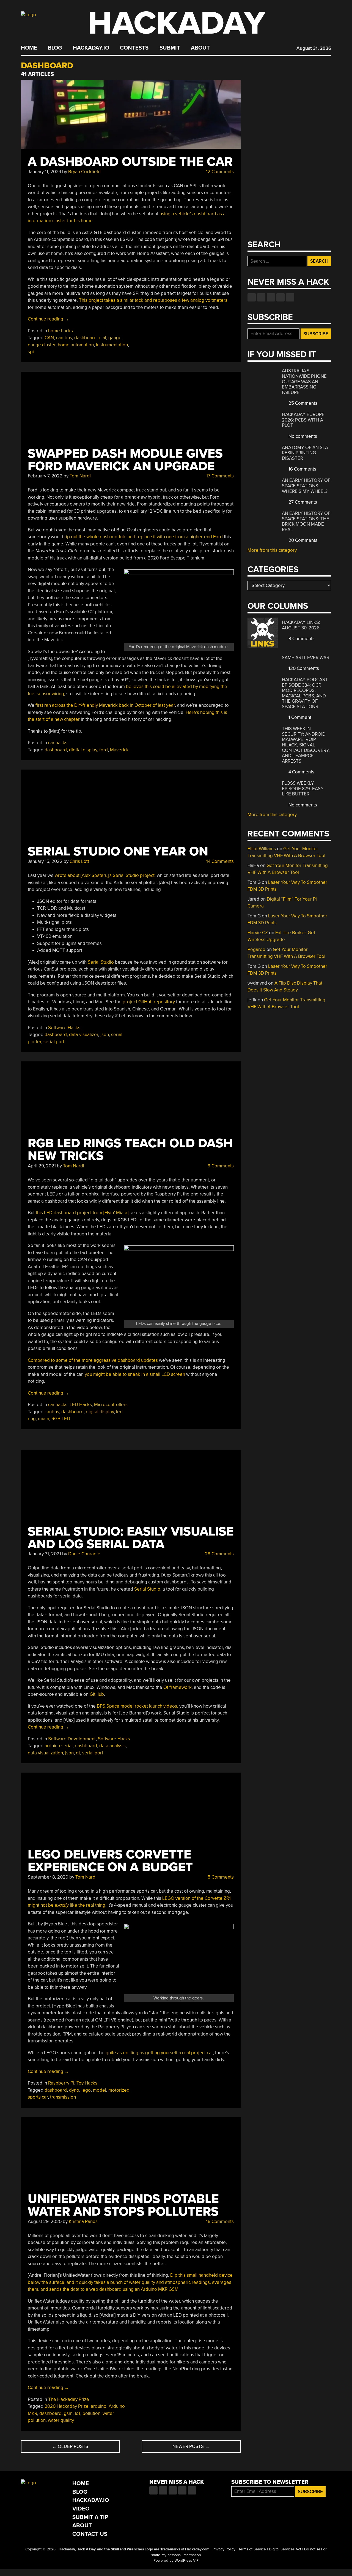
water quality (61, 2420)
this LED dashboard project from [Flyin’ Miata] (82, 1213)
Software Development (72, 1739)
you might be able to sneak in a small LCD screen (135, 1374)
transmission (63, 2097)
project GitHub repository (149, 1002)
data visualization (45, 1753)
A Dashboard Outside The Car (130, 162)
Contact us (290, 297)
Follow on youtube (271, 297)
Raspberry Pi (61, 2083)
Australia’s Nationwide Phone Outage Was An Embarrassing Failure (304, 381)
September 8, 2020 (48, 1877)
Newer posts (191, 2446)
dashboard (85, 338)
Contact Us (90, 2534)
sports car (38, 2097)
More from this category (272, 550)
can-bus (64, 338)
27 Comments (302, 502)
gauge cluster (42, 345)
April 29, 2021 (42, 1166)
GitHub (97, 1694)
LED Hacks (81, 1405)
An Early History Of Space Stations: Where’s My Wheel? (306, 486)
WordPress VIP (187, 2561)
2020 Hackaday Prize (67, 2406)
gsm (68, 2413)
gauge (115, 338)
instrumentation (112, 345)
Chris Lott (79, 861)
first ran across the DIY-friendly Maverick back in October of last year (105, 705)
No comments (302, 436)
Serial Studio (101, 962)
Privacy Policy (224, 2549)
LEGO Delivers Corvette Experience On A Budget (110, 1861)
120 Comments (303, 668)
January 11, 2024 (44, 172)
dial (102, 338)
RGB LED (61, 1419)
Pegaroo (256, 949)
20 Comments (302, 540)
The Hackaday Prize (69, 2399)
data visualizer (84, 1035)
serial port (54, 1042)
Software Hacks (64, 1028)
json (105, 1035)
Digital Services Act (285, 2549)
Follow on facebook (252, 297)
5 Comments (220, 1877)
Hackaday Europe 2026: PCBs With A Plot (303, 420)
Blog (55, 48)
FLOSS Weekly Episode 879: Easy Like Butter (303, 789)
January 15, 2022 (45, 861)
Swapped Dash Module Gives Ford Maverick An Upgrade (125, 460)
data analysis (112, 1746)
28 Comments (219, 1554)
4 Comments (301, 772)
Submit (170, 48)
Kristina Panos (83, 2222)
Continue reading (48, 319)
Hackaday (177, 23)
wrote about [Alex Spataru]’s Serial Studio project (105, 875)
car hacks (58, 743)
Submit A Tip (90, 2517)
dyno (74, 2090)
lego (86, 2090)
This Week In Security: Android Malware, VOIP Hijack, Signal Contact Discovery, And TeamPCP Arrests (306, 745)
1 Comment (299, 717)
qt (78, 1753)
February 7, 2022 (45, 476)
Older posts (70, 2446)
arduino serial (59, 1746)
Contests (134, 48)
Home (29, 48)
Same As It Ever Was (306, 658)
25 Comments (302, 403)
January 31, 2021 (44, 1554)
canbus (52, 1412)
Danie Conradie (84, 1554)
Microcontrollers (111, 1405)
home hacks (61, 331)
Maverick (119, 750)
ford (104, 750)
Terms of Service (252, 2549)
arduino (99, 2406)
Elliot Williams (262, 849)
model (100, 2090)
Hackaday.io (91, 48)
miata (44, 1419)
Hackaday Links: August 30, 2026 (301, 625)
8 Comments (301, 639)
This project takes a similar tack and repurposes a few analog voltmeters (153, 300)
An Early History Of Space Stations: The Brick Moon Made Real (306, 521)
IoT (78, 2413)
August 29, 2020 (45, 2222)
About (200, 48)
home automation (76, 345)
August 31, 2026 (314, 48)
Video (81, 2509)
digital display (83, 750)
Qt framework (178, 1687)
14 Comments (219, 861)
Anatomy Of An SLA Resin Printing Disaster (305, 453)
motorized (119, 2090)
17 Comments (219, 476)
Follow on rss (280, 297)
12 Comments (219, 172)
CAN (49, 338)
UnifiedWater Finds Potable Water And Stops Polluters (123, 2205)
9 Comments (220, 1166)
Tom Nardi (80, 476)
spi (31, 352)
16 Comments (219, 2222)
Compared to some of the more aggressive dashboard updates (93, 1360)
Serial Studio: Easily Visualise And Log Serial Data (131, 1538)
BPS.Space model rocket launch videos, (137, 1706)
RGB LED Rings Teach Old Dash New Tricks (130, 1150)
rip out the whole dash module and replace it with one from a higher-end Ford (144, 537)
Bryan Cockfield (84, 172)
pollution (91, 2413)
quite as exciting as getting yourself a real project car (159, 2053)
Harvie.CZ (258, 933)
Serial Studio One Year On (118, 851)
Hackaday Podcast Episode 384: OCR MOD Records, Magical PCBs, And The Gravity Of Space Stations (305, 693)
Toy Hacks (87, 2083)
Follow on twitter (261, 297)
